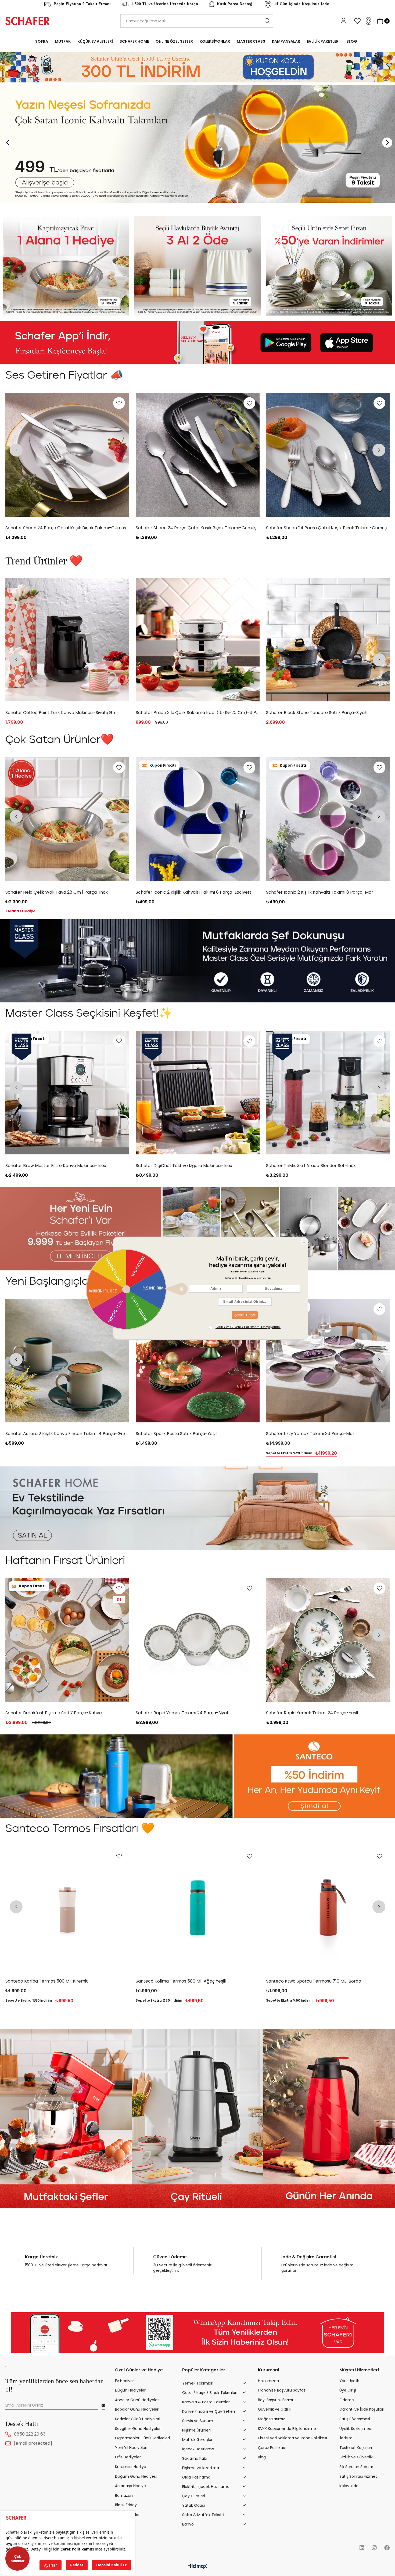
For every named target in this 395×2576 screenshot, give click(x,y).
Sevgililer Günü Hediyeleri (138, 2428)
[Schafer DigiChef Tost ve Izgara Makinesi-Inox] (198, 1093)
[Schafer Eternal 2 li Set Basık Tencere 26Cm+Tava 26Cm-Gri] (328, 640)
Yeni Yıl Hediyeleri (131, 2448)
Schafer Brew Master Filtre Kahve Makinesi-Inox (186, 713)
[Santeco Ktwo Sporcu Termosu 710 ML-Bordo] (328, 1908)
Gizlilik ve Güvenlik (356, 2457)
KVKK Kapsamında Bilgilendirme (287, 2428)
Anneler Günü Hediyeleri (137, 2400)
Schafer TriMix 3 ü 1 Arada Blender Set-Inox (311, 1166)
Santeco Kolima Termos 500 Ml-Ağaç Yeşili (181, 1981)
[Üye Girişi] (343, 21)
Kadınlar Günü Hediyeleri (138, 2419)
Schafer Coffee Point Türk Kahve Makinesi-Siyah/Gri (60, 528)
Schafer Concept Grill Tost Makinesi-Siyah (310, 528)
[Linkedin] (362, 2548)
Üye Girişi (348, 2390)
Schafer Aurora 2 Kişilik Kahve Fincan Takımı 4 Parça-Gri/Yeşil (68, 1434)
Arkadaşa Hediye (130, 2486)
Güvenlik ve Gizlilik (275, 2409)
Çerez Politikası (272, 2448)
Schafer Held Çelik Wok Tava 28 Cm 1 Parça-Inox (57, 892)
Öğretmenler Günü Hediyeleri (142, 2438)
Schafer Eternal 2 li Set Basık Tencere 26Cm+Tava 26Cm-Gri (328, 713)
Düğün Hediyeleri (131, 2390)
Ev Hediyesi (125, 2381)
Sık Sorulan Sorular (356, 2467)
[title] (66, 266)
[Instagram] (374, 2548)
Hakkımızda (268, 2381)
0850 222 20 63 (30, 2434)
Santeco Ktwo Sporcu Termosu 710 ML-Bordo (314, 1981)
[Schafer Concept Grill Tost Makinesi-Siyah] (328, 455)
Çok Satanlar (18, 2559)
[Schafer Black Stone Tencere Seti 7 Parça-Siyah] (68, 640)
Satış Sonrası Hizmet (358, 2476)
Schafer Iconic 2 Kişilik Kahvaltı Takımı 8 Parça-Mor (320, 892)
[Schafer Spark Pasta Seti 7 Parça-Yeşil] (198, 1361)
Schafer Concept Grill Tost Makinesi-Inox (179, 528)
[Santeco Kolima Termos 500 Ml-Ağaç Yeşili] (198, 1908)
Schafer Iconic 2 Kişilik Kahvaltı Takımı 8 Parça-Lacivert (194, 892)
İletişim (346, 2438)
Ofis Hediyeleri (128, 2457)
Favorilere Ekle (119, 403)
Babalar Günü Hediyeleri (137, 2409)
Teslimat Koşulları (356, 2448)
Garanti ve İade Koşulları (362, 2409)
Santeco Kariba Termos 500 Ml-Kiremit (47, 1981)
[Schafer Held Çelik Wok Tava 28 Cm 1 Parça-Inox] (68, 819)
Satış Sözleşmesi (355, 2419)
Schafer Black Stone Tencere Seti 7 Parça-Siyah (56, 713)
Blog (262, 2457)
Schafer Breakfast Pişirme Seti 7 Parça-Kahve (54, 1713)
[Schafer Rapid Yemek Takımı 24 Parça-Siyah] (198, 1640)
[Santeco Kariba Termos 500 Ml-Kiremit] (68, 1908)
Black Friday (126, 2505)
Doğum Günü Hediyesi (136, 2476)
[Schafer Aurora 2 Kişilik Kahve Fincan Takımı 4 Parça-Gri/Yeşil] (68, 1361)
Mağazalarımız (271, 2419)
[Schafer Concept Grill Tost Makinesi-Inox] (198, 455)
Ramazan (124, 2496)
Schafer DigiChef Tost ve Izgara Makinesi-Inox (184, 1166)
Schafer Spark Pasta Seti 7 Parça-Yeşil (176, 1434)
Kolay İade (349, 2486)
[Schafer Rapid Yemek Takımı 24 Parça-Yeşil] (328, 1640)
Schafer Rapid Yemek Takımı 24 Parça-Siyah (183, 1713)
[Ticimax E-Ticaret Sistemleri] (198, 2567)
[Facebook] (387, 2548)
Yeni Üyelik (349, 2381)
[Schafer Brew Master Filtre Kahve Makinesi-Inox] (198, 640)
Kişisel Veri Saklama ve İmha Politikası (292, 2438)
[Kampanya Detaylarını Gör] (198, 67)
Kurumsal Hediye (131, 2467)
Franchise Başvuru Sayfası (282, 2390)
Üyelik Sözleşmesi (355, 2428)
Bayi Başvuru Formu (276, 2400)
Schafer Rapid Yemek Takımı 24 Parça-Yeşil (312, 1713)
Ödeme (347, 2400)
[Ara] (267, 21)
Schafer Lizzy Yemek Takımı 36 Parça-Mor (310, 1434)
